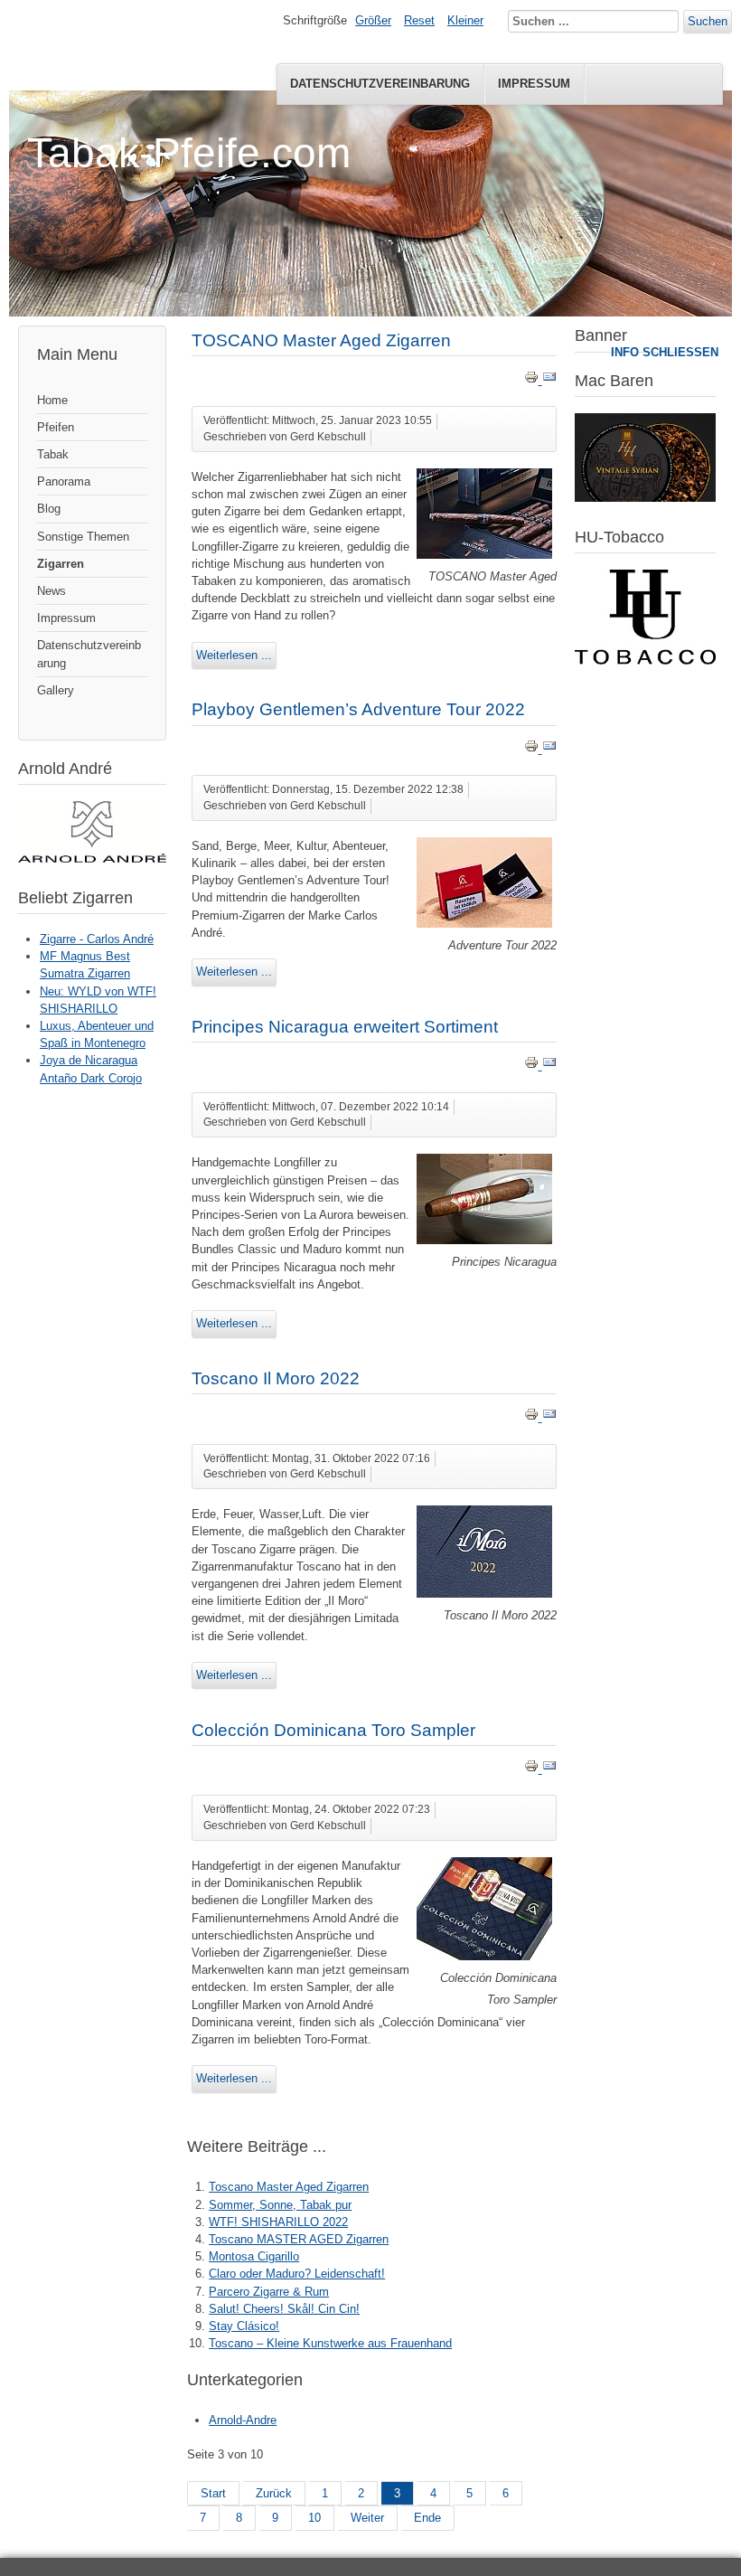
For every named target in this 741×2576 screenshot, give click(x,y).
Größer (373, 20)
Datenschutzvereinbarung (380, 84)
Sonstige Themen (83, 537)
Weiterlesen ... (234, 655)
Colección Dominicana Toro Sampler (333, 1730)
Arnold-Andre (243, 2420)
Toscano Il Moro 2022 (276, 1378)
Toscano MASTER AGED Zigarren (299, 2239)
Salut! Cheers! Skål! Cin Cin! (284, 2309)
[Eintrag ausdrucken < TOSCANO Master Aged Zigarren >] (533, 380)
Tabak (53, 454)
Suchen (708, 21)
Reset (419, 20)
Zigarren (61, 564)
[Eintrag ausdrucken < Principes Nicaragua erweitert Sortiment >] (533, 1066)
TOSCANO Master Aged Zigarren (321, 340)
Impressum (534, 84)
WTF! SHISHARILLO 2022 (278, 2222)
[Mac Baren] (645, 498)
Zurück (274, 2493)
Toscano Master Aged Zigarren (289, 2187)
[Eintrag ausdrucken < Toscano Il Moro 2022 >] (533, 1417)
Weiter (367, 2518)
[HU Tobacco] (645, 661)
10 (314, 2518)
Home (52, 400)
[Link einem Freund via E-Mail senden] (549, 380)
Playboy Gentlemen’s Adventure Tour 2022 (358, 709)
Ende (427, 2518)
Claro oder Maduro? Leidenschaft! (297, 2274)
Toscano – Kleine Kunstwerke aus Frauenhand (330, 2343)
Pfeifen (56, 427)
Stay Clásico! (244, 2326)
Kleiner (465, 20)
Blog (49, 509)
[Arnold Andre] (92, 859)
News (52, 591)
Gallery (56, 690)
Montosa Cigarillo (254, 2256)
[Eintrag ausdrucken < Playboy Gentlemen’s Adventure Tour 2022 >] (533, 749)
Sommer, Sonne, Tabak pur (280, 2205)
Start (213, 2493)
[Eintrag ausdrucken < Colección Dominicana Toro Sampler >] (533, 1769)
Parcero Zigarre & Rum (269, 2292)
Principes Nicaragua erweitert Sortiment (345, 1027)
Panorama (64, 481)
